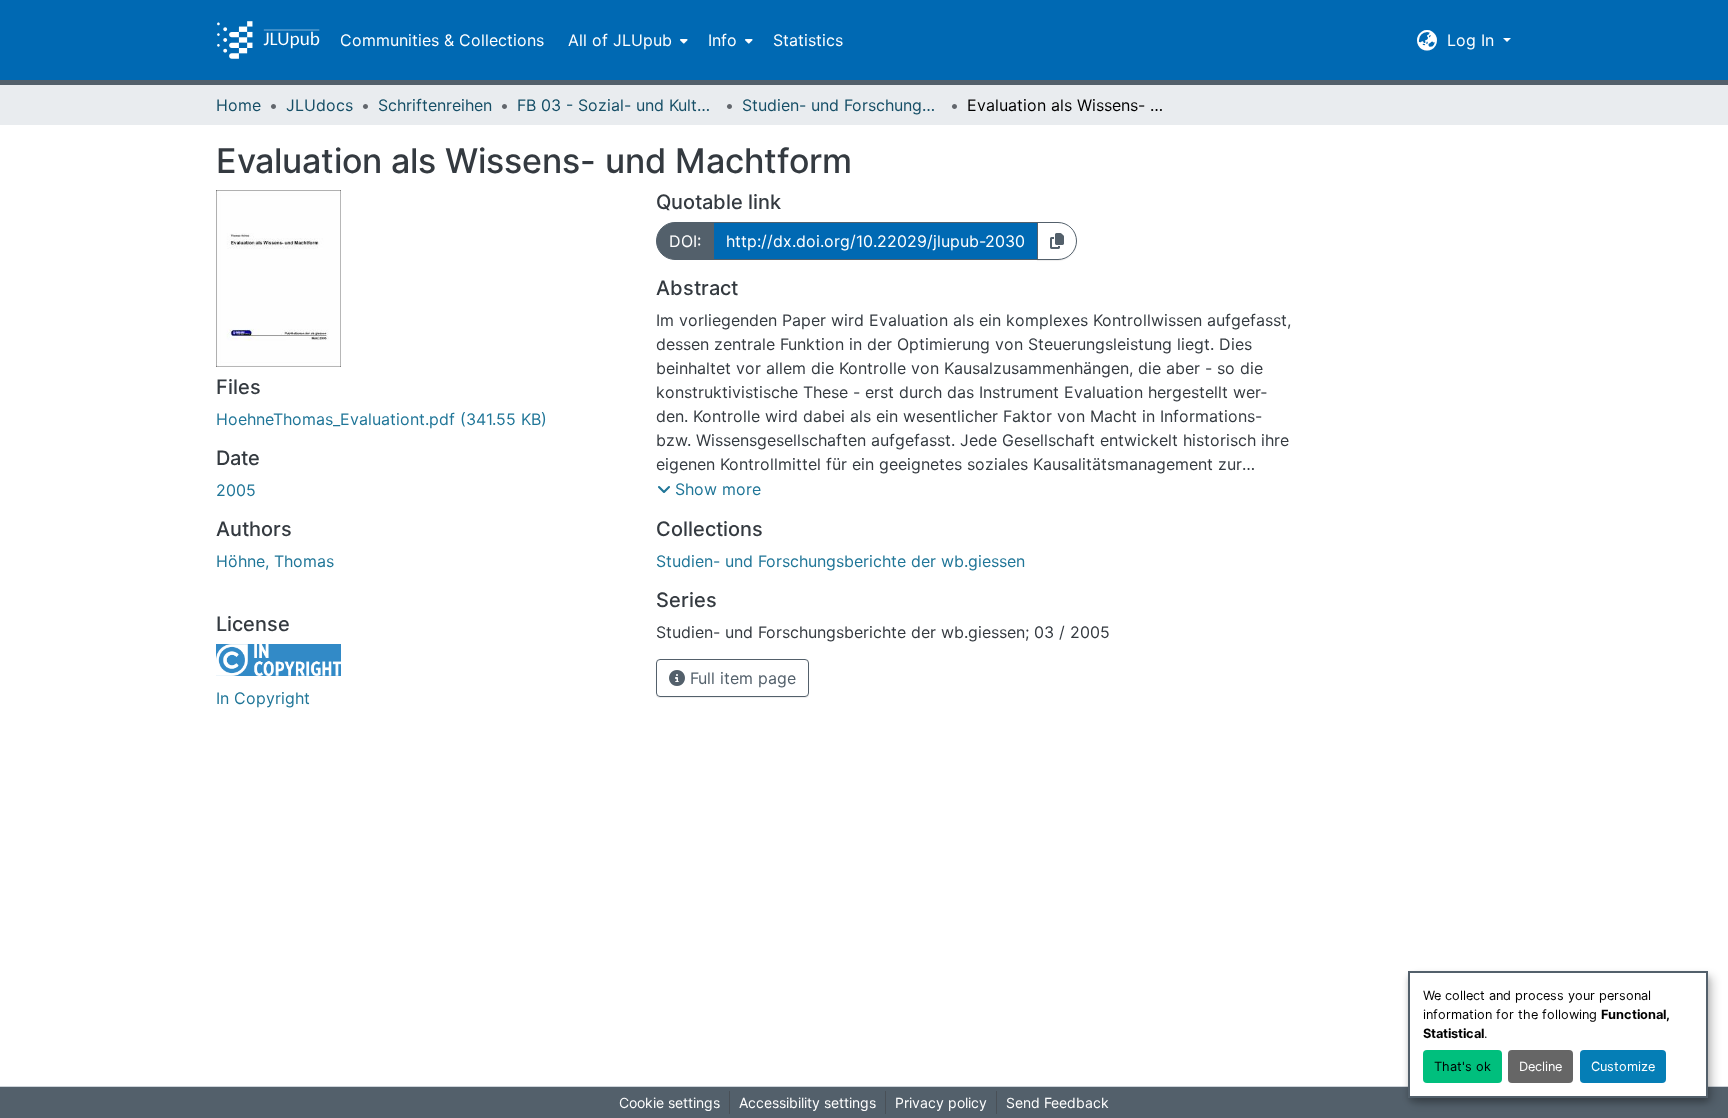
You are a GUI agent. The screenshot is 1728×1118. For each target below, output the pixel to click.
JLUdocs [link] (319, 105)
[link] (424, 419)
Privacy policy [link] (941, 1102)
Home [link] (238, 105)
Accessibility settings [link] (807, 1102)
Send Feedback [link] (1057, 1102)
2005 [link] (236, 490)
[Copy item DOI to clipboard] (1057, 241)
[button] (268, 40)
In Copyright (263, 698)
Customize (1623, 1066)
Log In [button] (1473, 40)
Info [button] (722, 40)
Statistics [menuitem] (808, 40)
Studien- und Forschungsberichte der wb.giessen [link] (842, 105)
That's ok (1462, 1066)
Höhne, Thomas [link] (275, 561)
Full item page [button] (740, 678)
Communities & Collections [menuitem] (442, 40)
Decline (1540, 1066)
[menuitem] (626, 40)
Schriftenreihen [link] (435, 105)
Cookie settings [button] (669, 1102)
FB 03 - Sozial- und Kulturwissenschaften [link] (617, 105)
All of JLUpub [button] (620, 40)
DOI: (685, 241)
